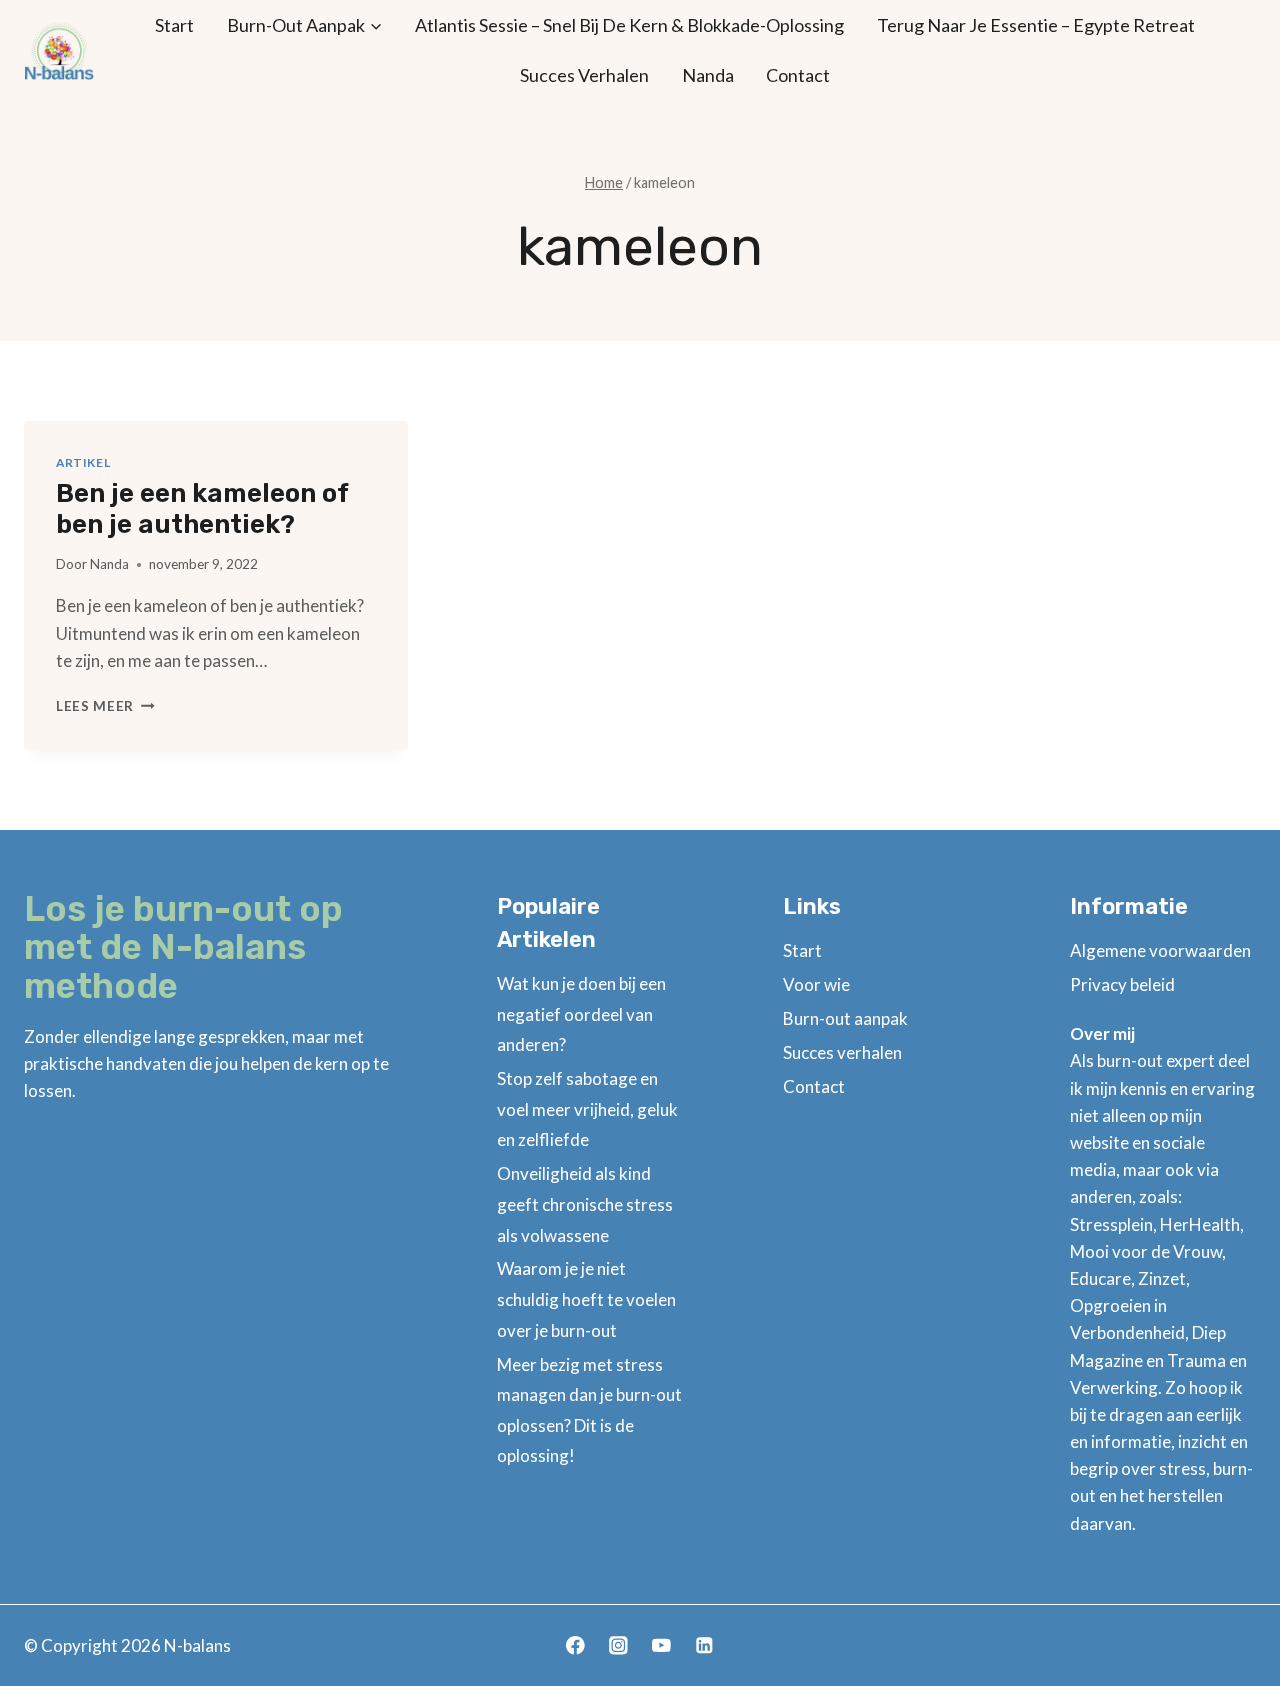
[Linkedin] (704, 1645)
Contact (798, 75)
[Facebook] (575, 1645)
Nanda (708, 75)
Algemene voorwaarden (1160, 950)
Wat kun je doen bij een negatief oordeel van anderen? (581, 1014)
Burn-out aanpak (845, 1018)
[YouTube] (661, 1645)
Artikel (83, 462)
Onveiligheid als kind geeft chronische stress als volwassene (585, 1204)
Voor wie (816, 984)
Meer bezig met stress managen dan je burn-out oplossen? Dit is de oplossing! (589, 1410)
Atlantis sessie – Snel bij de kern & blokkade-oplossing (629, 25)
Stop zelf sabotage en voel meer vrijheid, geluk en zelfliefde (587, 1109)
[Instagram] (618, 1645)
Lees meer (105, 706)
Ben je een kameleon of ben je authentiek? (202, 509)
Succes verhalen (584, 75)
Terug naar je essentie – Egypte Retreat (1036, 25)
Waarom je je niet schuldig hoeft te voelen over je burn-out (586, 1299)
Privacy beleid (1122, 984)
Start (174, 25)
